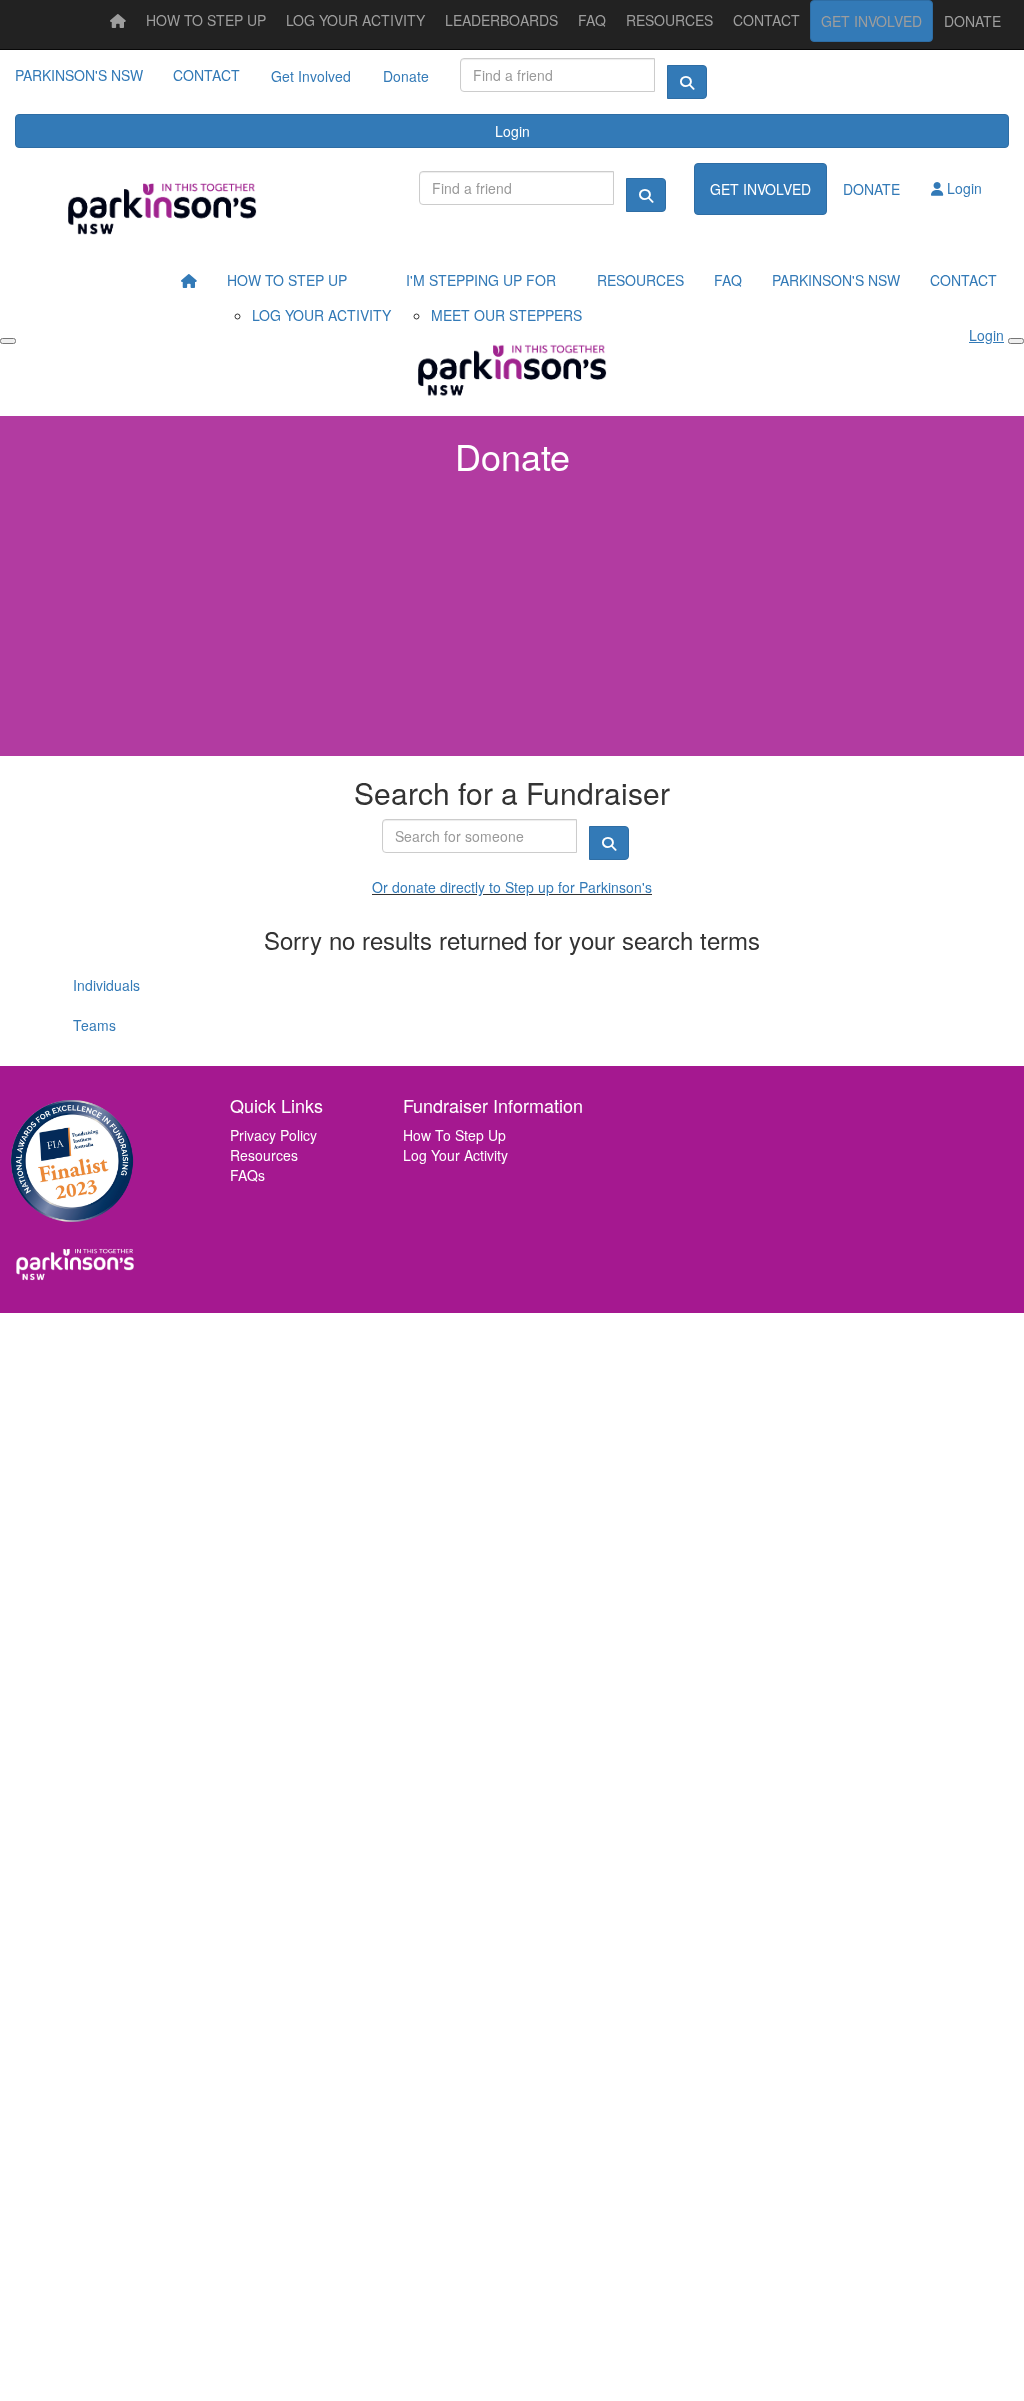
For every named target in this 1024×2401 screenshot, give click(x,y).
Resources (264, 1155)
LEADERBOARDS (501, 20)
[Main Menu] (8, 341)
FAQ (592, 20)
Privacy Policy (273, 1135)
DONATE (972, 21)
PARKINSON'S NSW (79, 75)
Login (512, 131)
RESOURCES (669, 20)
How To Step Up (454, 1135)
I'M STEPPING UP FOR (481, 280)
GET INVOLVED (871, 21)
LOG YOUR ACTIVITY (355, 20)
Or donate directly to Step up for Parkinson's (512, 887)
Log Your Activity (455, 1155)
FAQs (247, 1175)
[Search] (687, 82)
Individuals (106, 985)
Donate (406, 76)
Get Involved (311, 76)
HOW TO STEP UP (206, 20)
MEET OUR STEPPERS (506, 315)
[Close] (1016, 341)
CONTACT (206, 75)
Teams (94, 1025)
